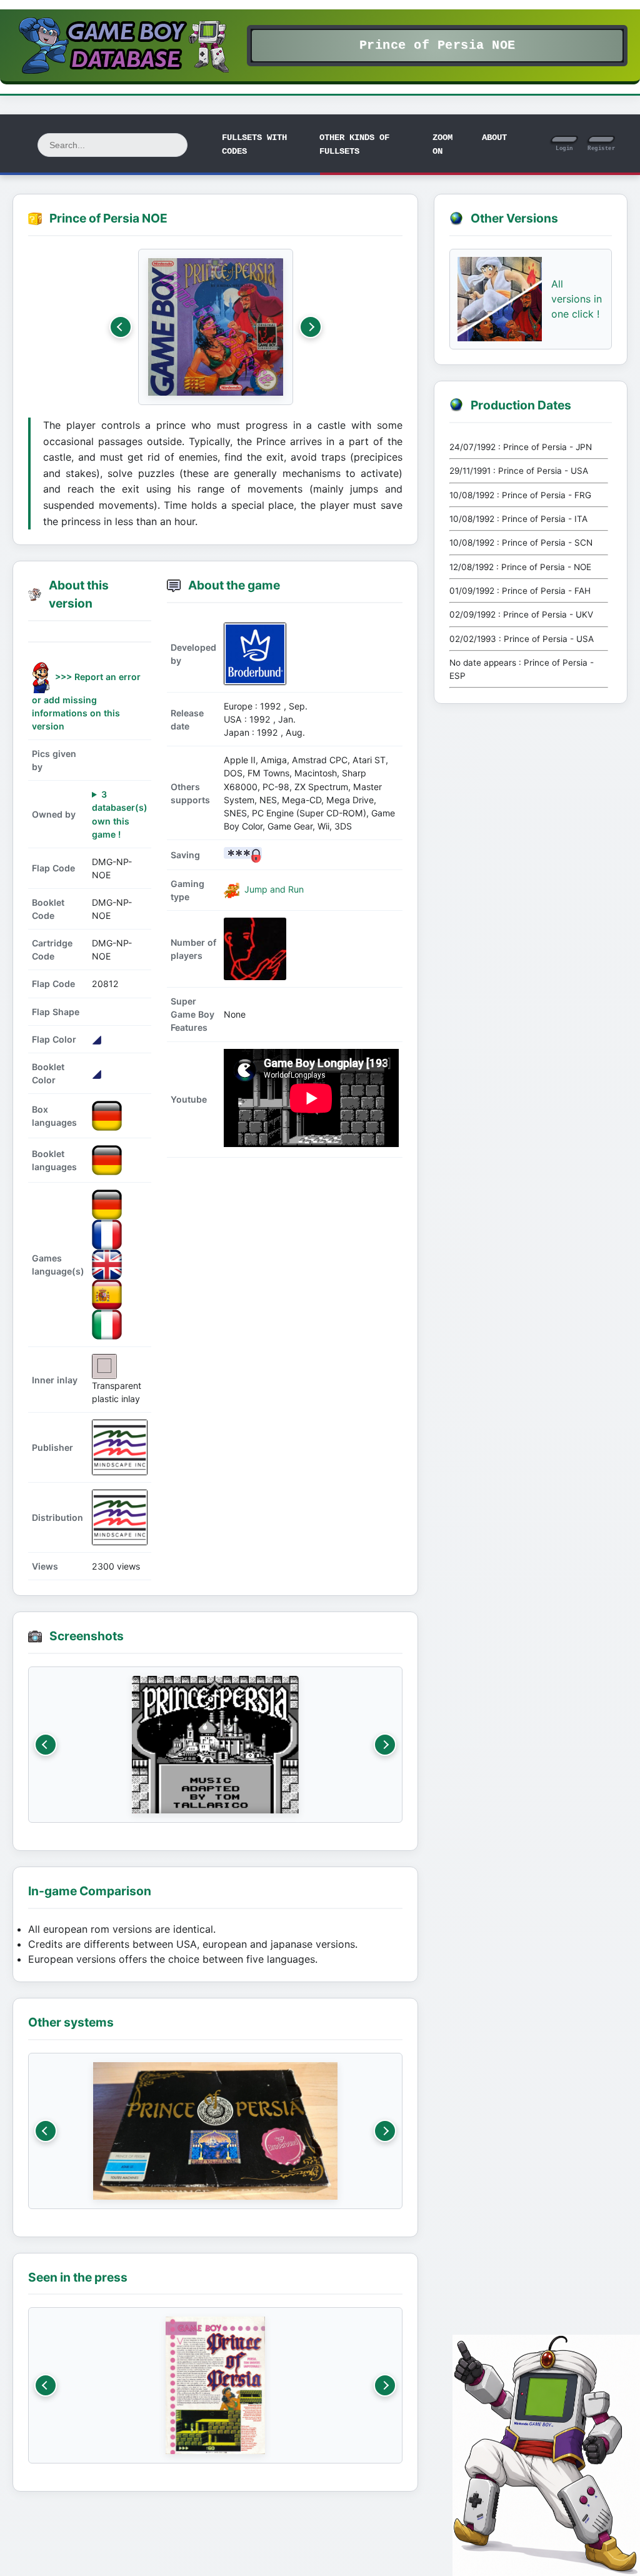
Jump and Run (273, 889)
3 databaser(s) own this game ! (120, 814)
